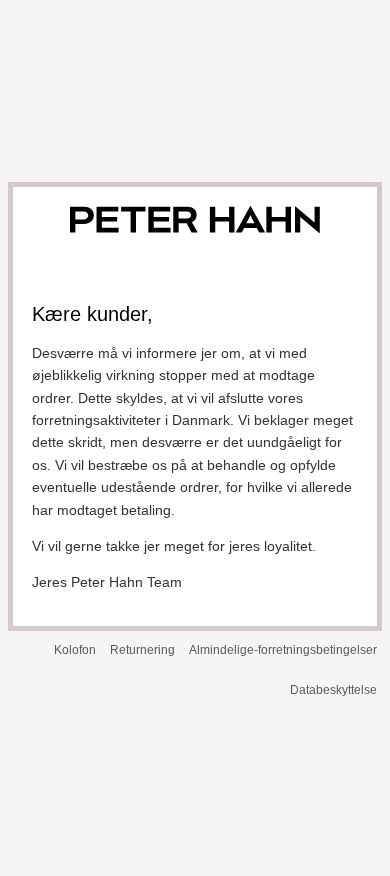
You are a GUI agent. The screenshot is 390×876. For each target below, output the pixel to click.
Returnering (142, 650)
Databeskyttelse (333, 690)
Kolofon (75, 650)
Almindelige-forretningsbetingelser (283, 650)
